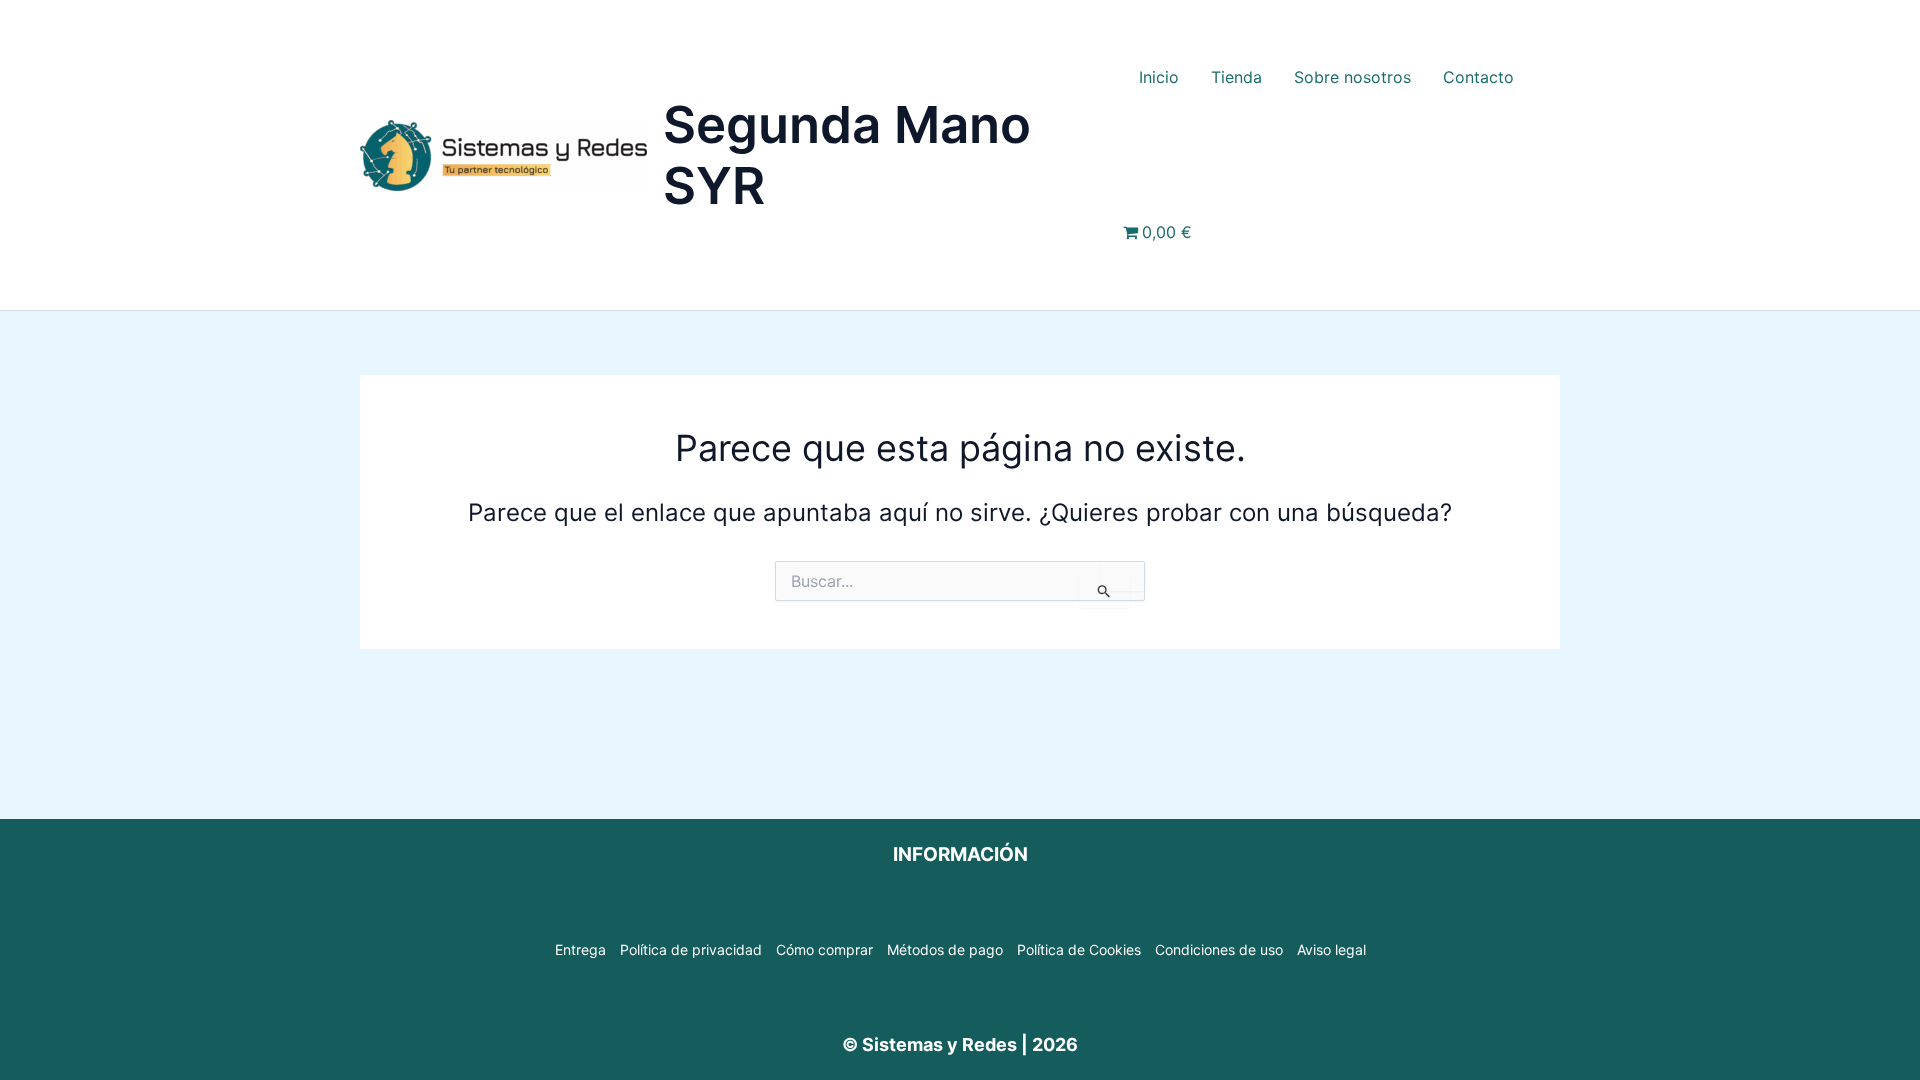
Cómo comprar (824, 949)
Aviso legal (1331, 949)
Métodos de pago (945, 949)
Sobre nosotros (1352, 77)
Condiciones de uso (1219, 949)
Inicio (1159, 77)
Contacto (1478, 77)
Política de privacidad (691, 949)
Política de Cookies (1079, 949)
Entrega (580, 949)
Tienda (1236, 77)
